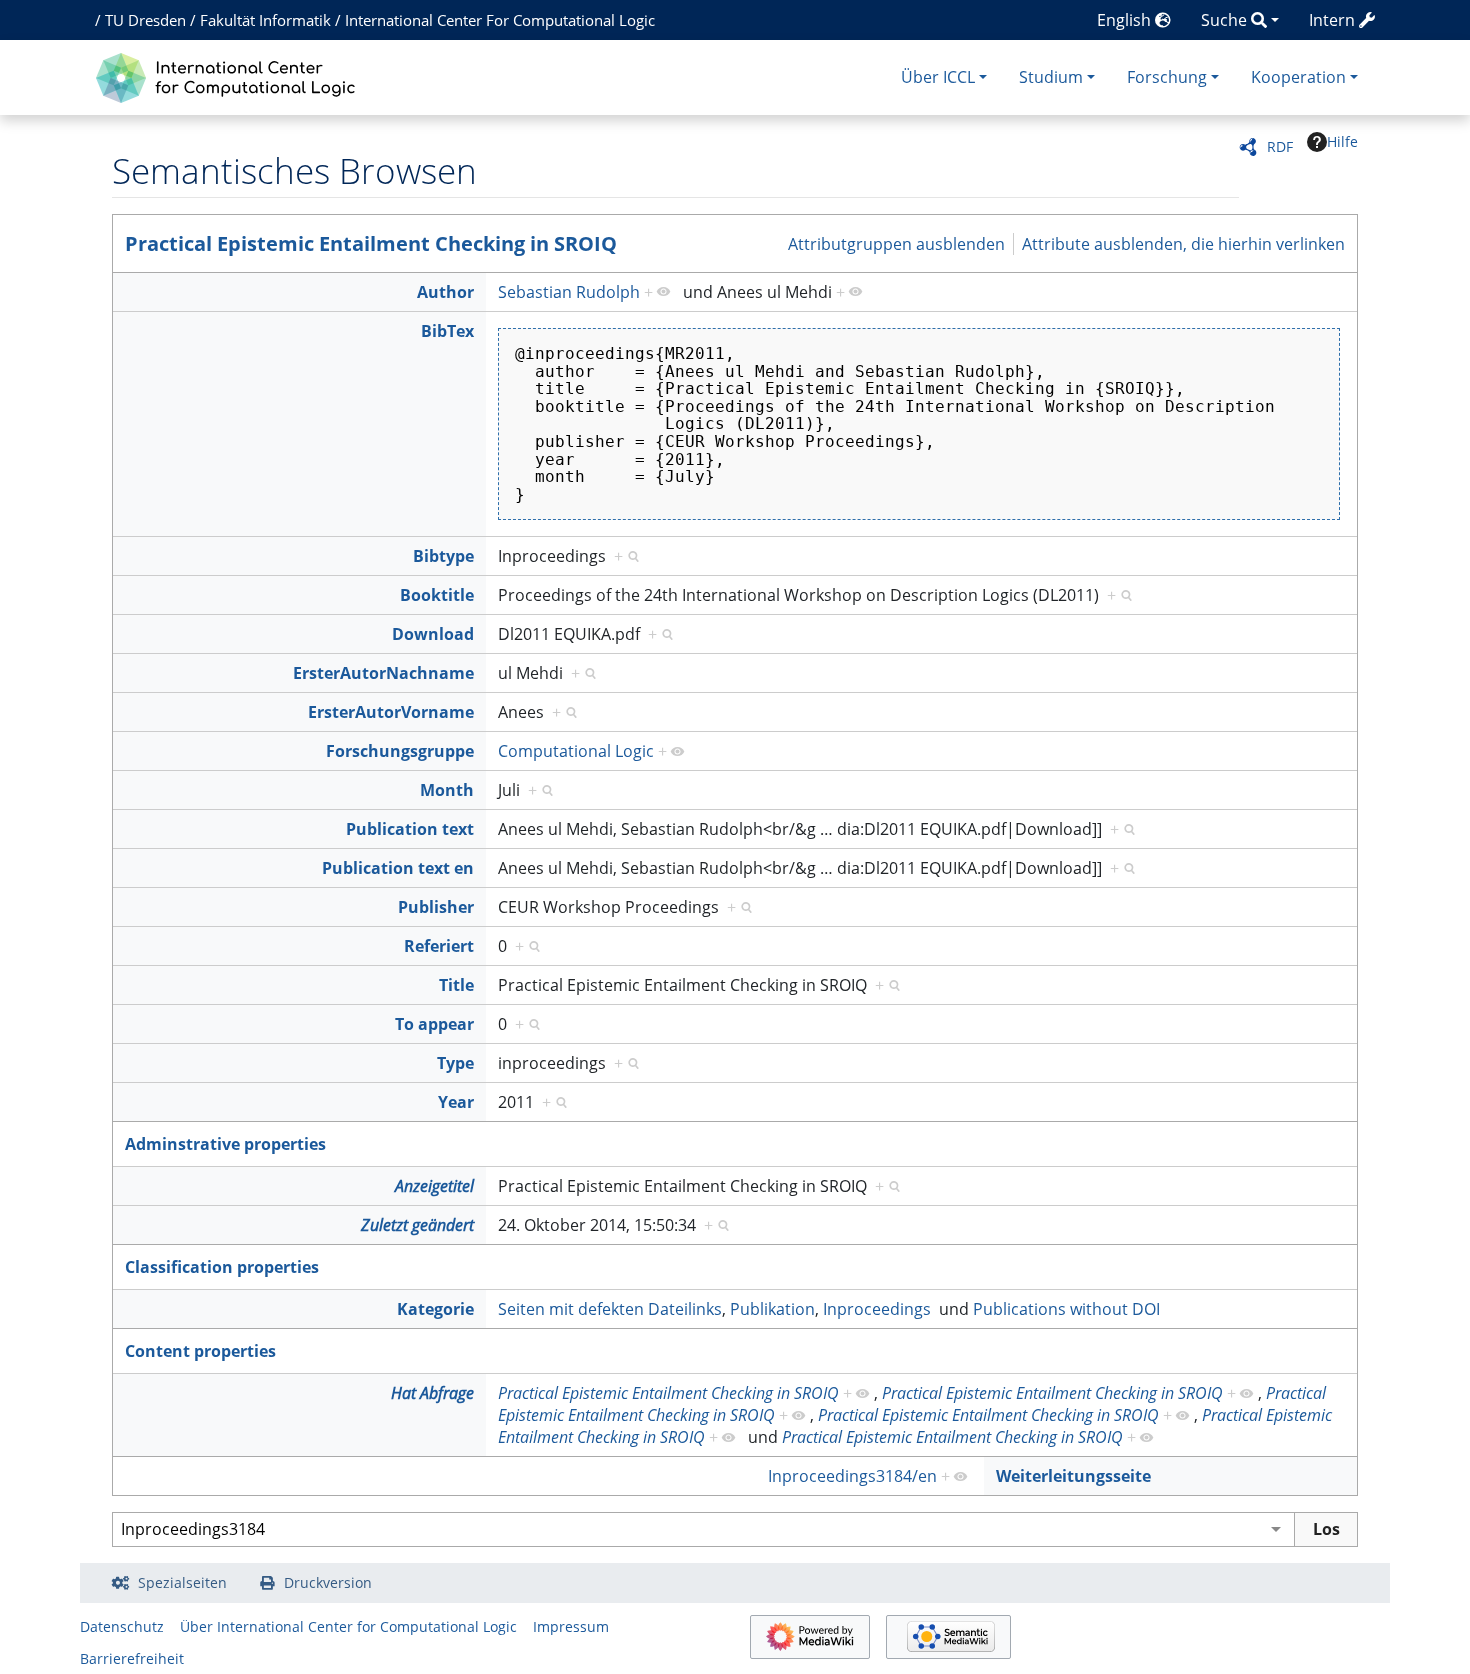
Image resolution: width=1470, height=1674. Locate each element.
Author (445, 292)
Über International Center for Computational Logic (348, 1626)
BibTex (447, 331)
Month (447, 790)
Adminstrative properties (225, 1144)
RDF (1280, 146)
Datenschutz (122, 1626)
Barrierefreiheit (132, 1658)
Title (456, 985)
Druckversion (328, 1582)
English (1126, 20)
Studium (1051, 77)
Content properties (200, 1351)
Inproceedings (877, 1309)
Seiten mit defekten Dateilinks (610, 1309)
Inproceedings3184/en (852, 1476)
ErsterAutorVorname (391, 712)
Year (456, 1102)
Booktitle (437, 595)
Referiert (439, 946)
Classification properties (222, 1267)
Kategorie (435, 1309)
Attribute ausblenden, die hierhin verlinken (1183, 243)
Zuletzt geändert (417, 1225)
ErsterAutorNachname (383, 673)
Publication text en (398, 868)
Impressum (571, 1626)
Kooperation (1298, 77)
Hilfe (1342, 141)
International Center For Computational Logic (500, 20)
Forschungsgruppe (400, 751)
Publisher (436, 907)
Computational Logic (576, 751)
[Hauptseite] (230, 75)
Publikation (772, 1309)
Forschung (1167, 77)
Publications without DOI (1066, 1309)
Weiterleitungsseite (1073, 1476)
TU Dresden (145, 20)
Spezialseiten (182, 1582)
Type (455, 1063)
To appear (434, 1024)
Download (433, 634)
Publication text (410, 829)
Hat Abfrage (432, 1393)
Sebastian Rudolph (569, 292)
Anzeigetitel (434, 1186)
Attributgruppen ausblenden (896, 243)
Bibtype (443, 556)
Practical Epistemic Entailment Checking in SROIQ (371, 243)
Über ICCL (938, 77)
